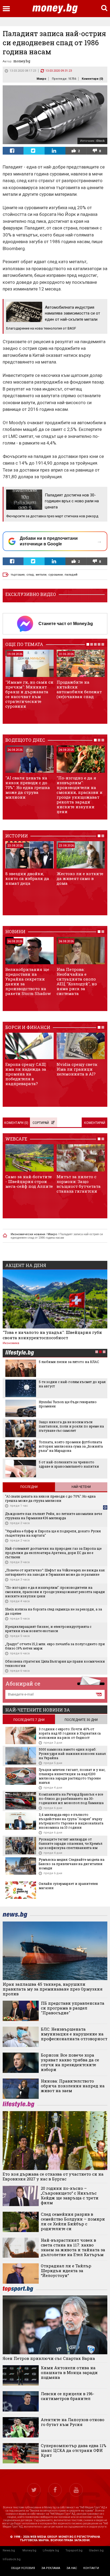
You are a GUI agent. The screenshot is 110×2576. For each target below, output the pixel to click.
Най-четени (81, 1487)
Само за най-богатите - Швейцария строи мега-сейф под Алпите (29, 1181)
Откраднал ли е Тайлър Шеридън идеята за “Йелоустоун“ (66, 2271)
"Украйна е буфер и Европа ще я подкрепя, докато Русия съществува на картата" (53, 1533)
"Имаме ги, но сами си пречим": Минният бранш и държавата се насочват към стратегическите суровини (29, 694)
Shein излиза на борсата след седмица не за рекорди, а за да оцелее (54, 1611)
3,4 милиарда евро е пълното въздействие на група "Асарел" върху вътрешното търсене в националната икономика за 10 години (71, 1821)
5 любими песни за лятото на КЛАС (69, 1362)
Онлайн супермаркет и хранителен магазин (68, 1886)
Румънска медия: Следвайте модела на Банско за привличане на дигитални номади (72, 1864)
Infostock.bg (12, 2559)
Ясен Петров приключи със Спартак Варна (49, 2358)
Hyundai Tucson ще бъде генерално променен (68, 1404)
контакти (91, 2568)
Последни (29, 1487)
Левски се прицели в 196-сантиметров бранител (68, 2396)
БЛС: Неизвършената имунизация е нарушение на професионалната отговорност (74, 2034)
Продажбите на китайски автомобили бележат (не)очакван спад (79, 689)
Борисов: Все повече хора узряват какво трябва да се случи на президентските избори (70, 2062)
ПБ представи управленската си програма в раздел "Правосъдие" (73, 2008)
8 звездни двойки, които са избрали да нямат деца (27, 878)
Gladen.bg (96, 2550)
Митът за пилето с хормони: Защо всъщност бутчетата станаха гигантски (79, 1184)
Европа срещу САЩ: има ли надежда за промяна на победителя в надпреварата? (26, 1074)
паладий (71, 575)
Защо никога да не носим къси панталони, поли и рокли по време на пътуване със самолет (71, 1426)
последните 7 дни (29, 1720)
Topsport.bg (74, 2550)
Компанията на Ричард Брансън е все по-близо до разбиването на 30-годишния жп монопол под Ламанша (71, 1798)
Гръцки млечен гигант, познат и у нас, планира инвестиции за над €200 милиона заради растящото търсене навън (72, 1776)
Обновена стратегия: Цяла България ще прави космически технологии (55, 1663)
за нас (72, 2568)
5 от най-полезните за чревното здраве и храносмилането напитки (69, 1464)
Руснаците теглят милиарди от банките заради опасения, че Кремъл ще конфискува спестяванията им (70, 1843)
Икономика (11, 1343)
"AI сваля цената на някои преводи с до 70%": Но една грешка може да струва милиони (28, 787)
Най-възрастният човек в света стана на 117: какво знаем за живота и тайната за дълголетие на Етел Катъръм (73, 2247)
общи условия (23, 2568)
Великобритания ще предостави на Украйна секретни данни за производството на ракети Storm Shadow (28, 981)
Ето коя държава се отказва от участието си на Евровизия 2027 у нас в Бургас (53, 2176)
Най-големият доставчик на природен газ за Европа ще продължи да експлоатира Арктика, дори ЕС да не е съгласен (53, 1553)
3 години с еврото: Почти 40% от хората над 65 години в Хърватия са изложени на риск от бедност (70, 1733)
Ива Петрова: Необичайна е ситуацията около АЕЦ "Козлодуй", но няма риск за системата (77, 981)
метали (41, 575)
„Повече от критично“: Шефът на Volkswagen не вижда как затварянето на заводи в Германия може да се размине (55, 1572)
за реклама (51, 2568)
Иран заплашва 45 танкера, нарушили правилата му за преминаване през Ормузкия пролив (53, 1989)
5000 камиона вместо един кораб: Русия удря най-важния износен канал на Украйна (72, 1754)
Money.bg (29, 2550)
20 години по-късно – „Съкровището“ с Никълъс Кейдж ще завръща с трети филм (70, 2195)
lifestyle (19, 1353)
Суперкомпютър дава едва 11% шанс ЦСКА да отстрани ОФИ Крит (74, 2450)
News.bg (9, 2550)
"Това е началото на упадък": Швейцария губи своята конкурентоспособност (52, 1335)
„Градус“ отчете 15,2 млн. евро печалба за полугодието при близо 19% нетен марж (55, 1646)
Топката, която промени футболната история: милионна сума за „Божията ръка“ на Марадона (71, 1446)
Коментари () (92, 79)
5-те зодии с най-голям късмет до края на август (72, 1384)
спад (30, 575)
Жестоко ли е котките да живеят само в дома (80, 878)
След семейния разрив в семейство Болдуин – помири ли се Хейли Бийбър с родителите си (73, 2221)
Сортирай (41, 1123)
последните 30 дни (81, 1720)
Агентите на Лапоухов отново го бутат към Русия (73, 2422)
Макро (41, 79)
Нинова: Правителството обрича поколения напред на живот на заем (73, 2086)
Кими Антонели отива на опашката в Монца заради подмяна (69, 2372)
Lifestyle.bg (51, 2550)
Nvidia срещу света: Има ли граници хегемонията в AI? (77, 1069)
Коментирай (95, 1123)
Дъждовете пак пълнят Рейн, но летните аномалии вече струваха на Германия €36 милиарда (54, 1516)
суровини (56, 575)
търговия (18, 575)
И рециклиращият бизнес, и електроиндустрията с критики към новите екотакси (48, 1629)
